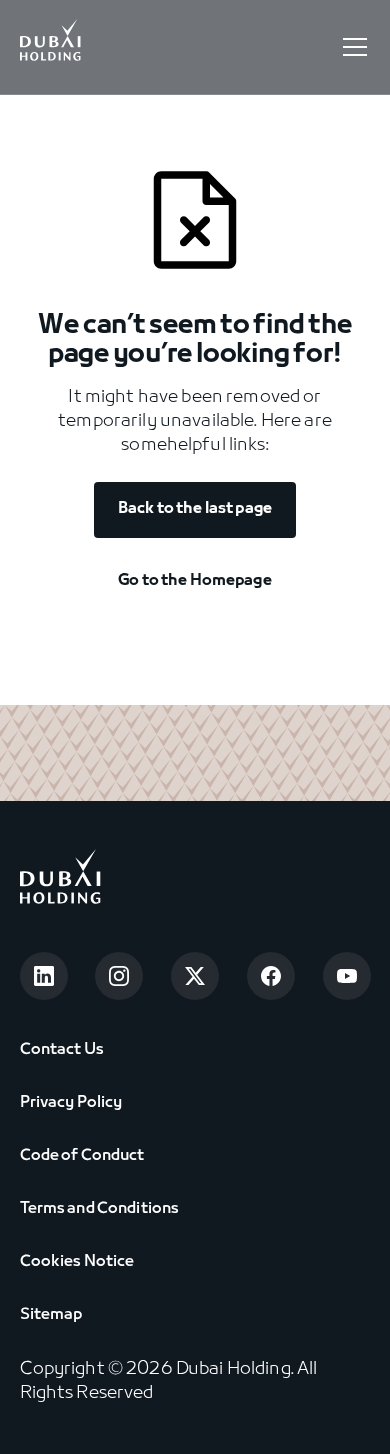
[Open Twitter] (195, 976)
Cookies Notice (77, 1262)
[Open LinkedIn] (44, 976)
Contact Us (62, 1050)
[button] (351, 47)
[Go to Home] (51, 47)
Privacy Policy (71, 1103)
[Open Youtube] (347, 976)
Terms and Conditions (100, 1209)
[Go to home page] (60, 880)
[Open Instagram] (119, 976)
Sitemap (51, 1315)
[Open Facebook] (271, 976)
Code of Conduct (82, 1156)
